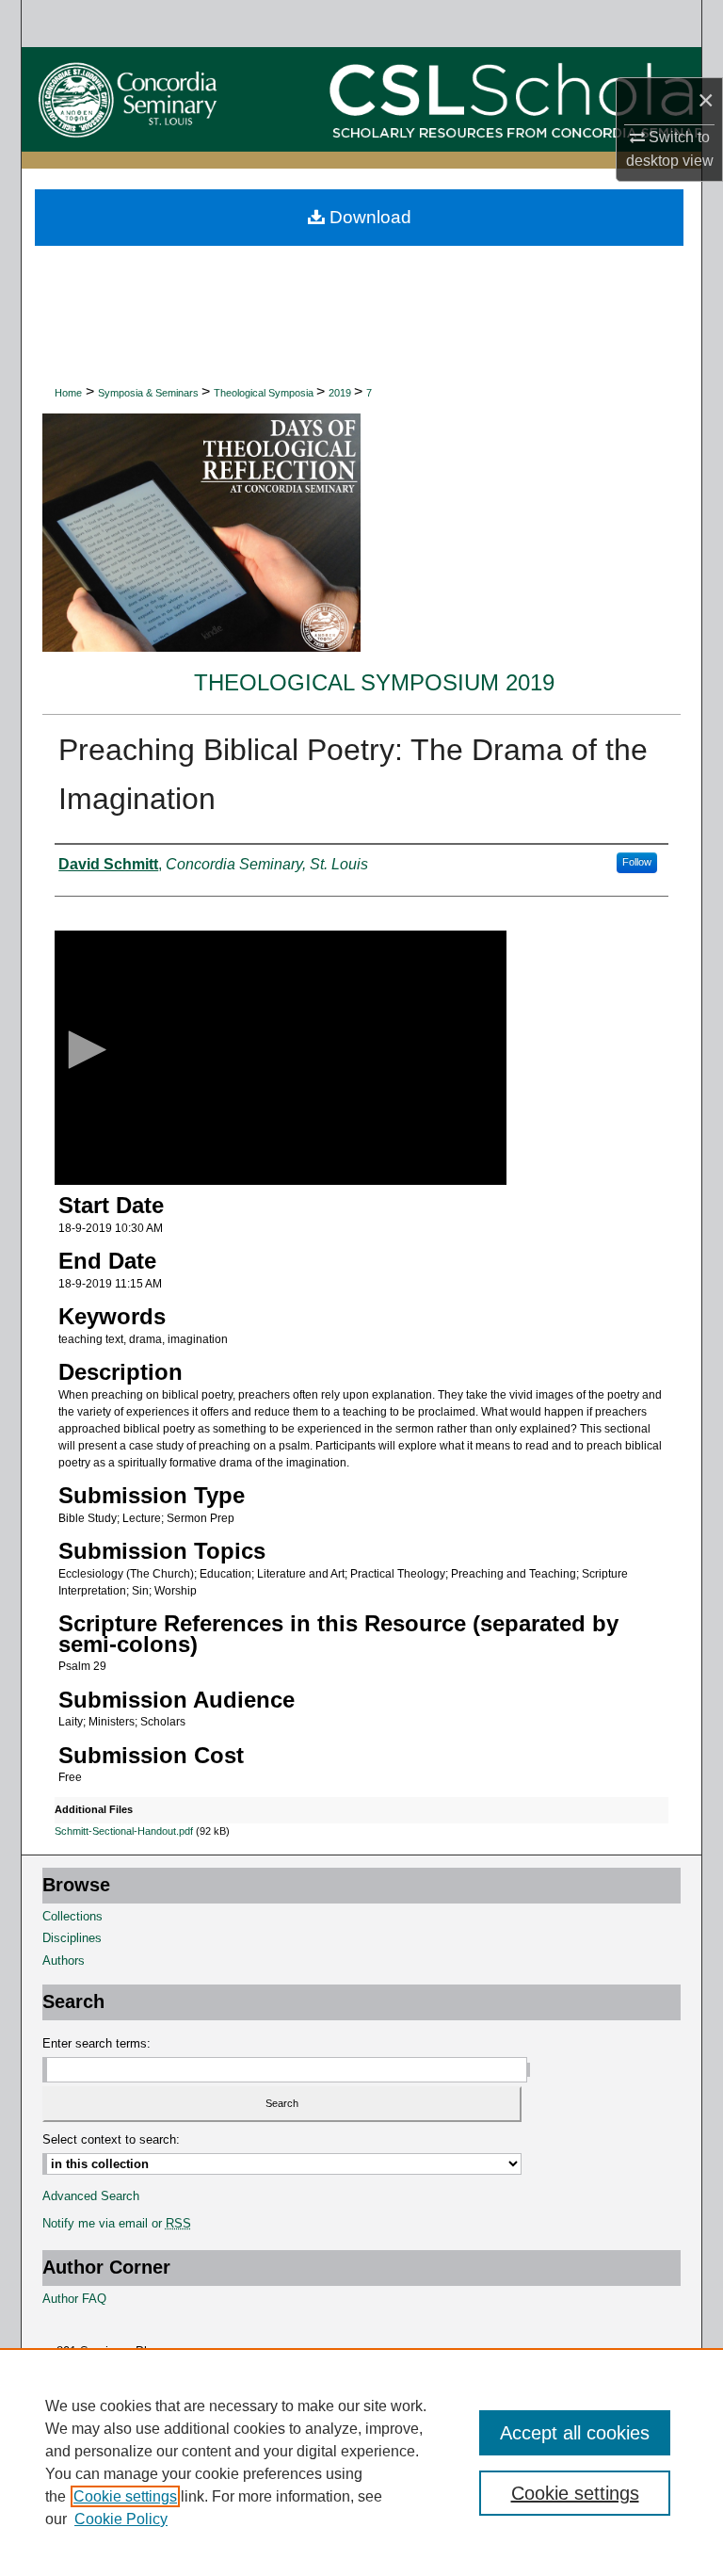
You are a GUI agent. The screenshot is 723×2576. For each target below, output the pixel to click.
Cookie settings (125, 2496)
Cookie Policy (121, 2519)
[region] (361, 2462)
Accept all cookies (575, 2433)
